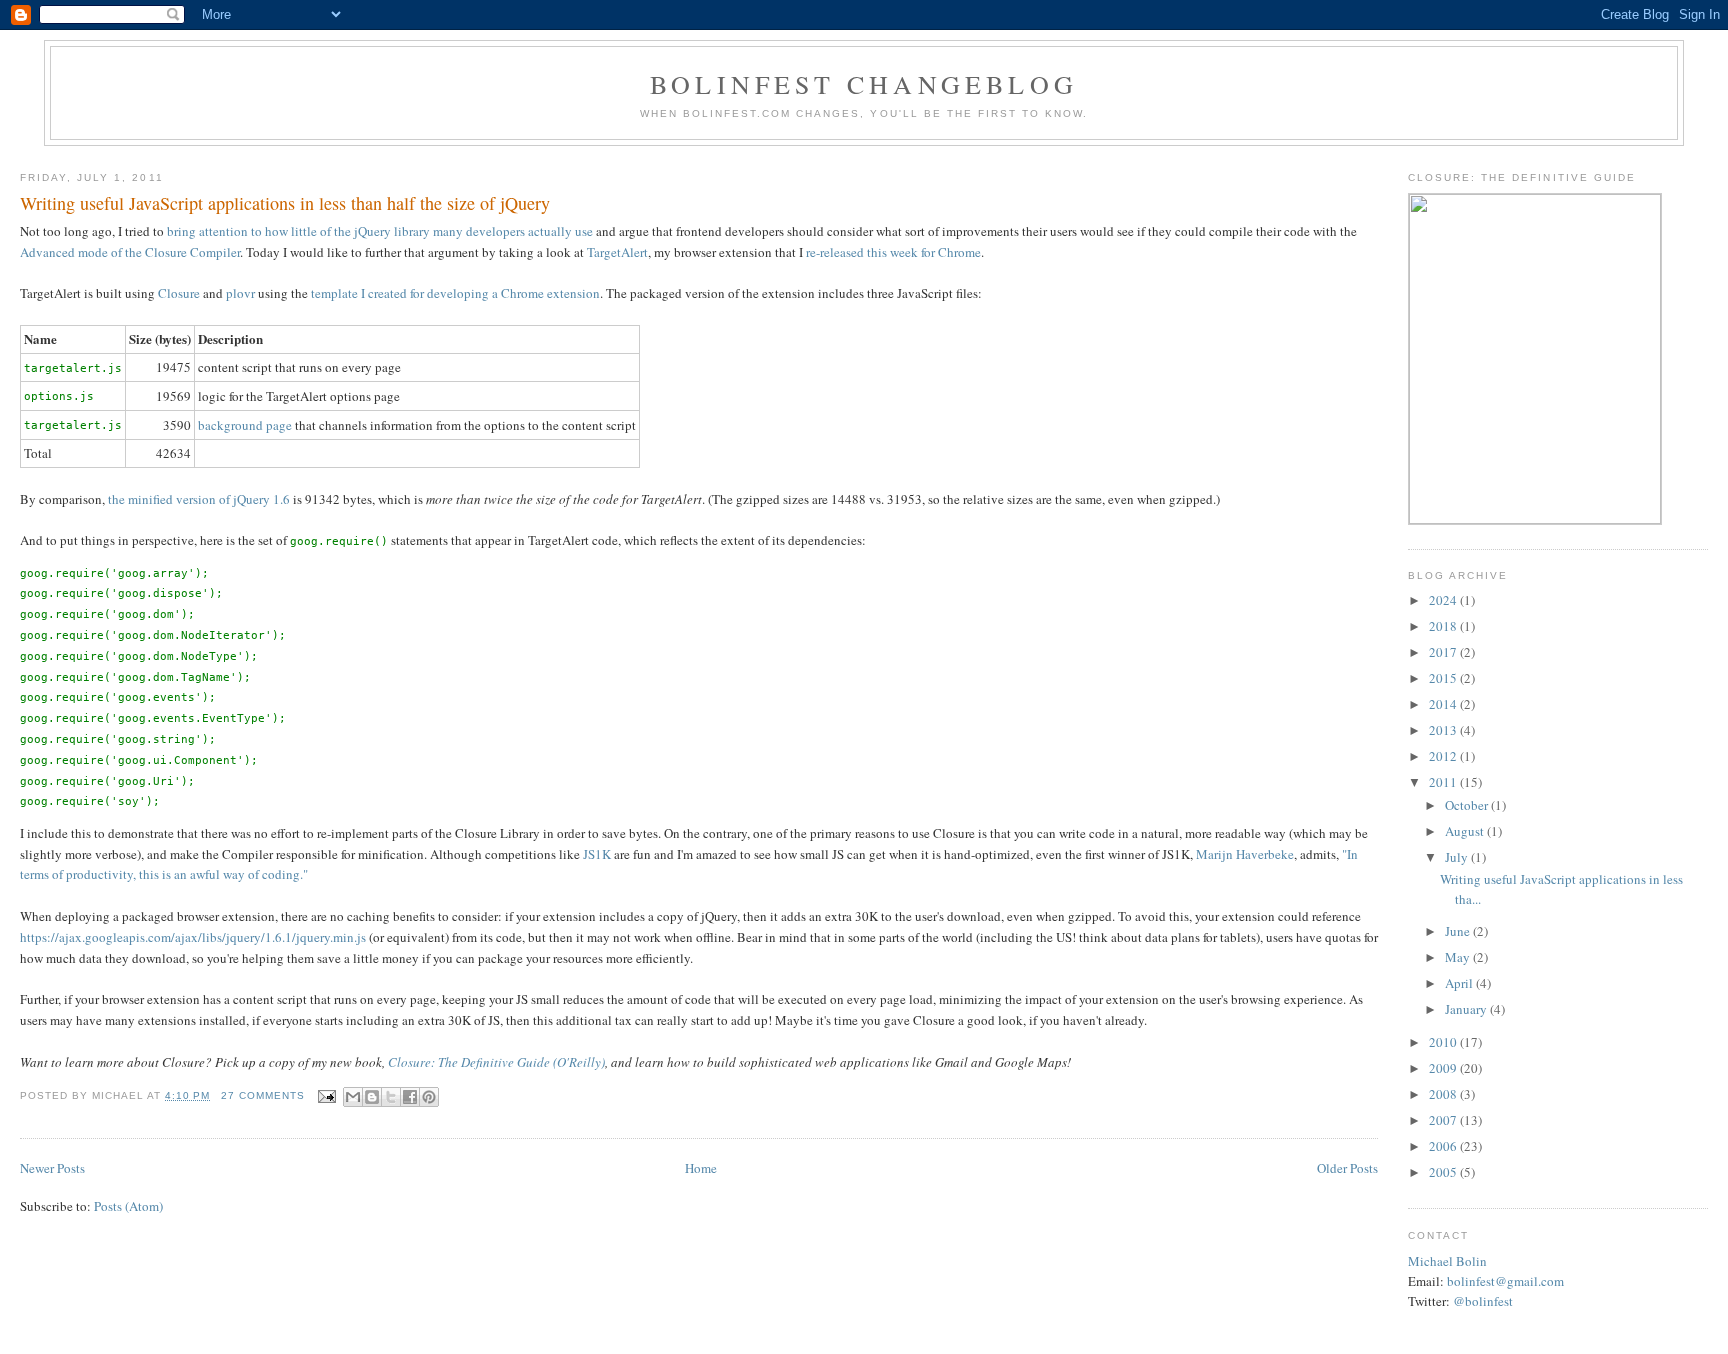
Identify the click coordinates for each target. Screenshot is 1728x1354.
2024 (1444, 600)
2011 (1444, 782)
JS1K (597, 854)
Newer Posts (52, 1168)
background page (245, 425)
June (1459, 931)
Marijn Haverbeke (1245, 854)
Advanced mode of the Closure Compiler (130, 252)
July (1458, 857)
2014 (1444, 704)
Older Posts (1347, 1168)
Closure (179, 293)
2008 (1444, 1094)
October (1468, 805)
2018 (1444, 626)
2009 (1444, 1068)
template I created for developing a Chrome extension (455, 293)
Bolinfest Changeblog (864, 84)
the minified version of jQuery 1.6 (199, 499)
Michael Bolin (1447, 1261)
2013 (1444, 730)
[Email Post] (326, 1095)
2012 (1444, 756)
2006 (1444, 1146)
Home (701, 1168)
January (1467, 1009)
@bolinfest (1483, 1301)
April (1460, 983)
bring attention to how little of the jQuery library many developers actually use (380, 231)
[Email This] (353, 1097)
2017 (1444, 652)
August (1466, 831)
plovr (240, 293)
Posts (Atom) (128, 1206)
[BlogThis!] (372, 1097)
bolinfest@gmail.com (1505, 1281)
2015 (1444, 678)
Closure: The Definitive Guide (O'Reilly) (496, 1062)
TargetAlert (617, 252)
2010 (1444, 1042)
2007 (1444, 1120)
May (1459, 957)
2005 (1444, 1172)
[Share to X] (391, 1097)
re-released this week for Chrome (893, 252)
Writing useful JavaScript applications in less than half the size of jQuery (285, 203)
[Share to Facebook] (410, 1097)
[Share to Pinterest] (429, 1097)
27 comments (263, 1095)
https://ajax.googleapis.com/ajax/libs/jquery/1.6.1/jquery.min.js (193, 937)
